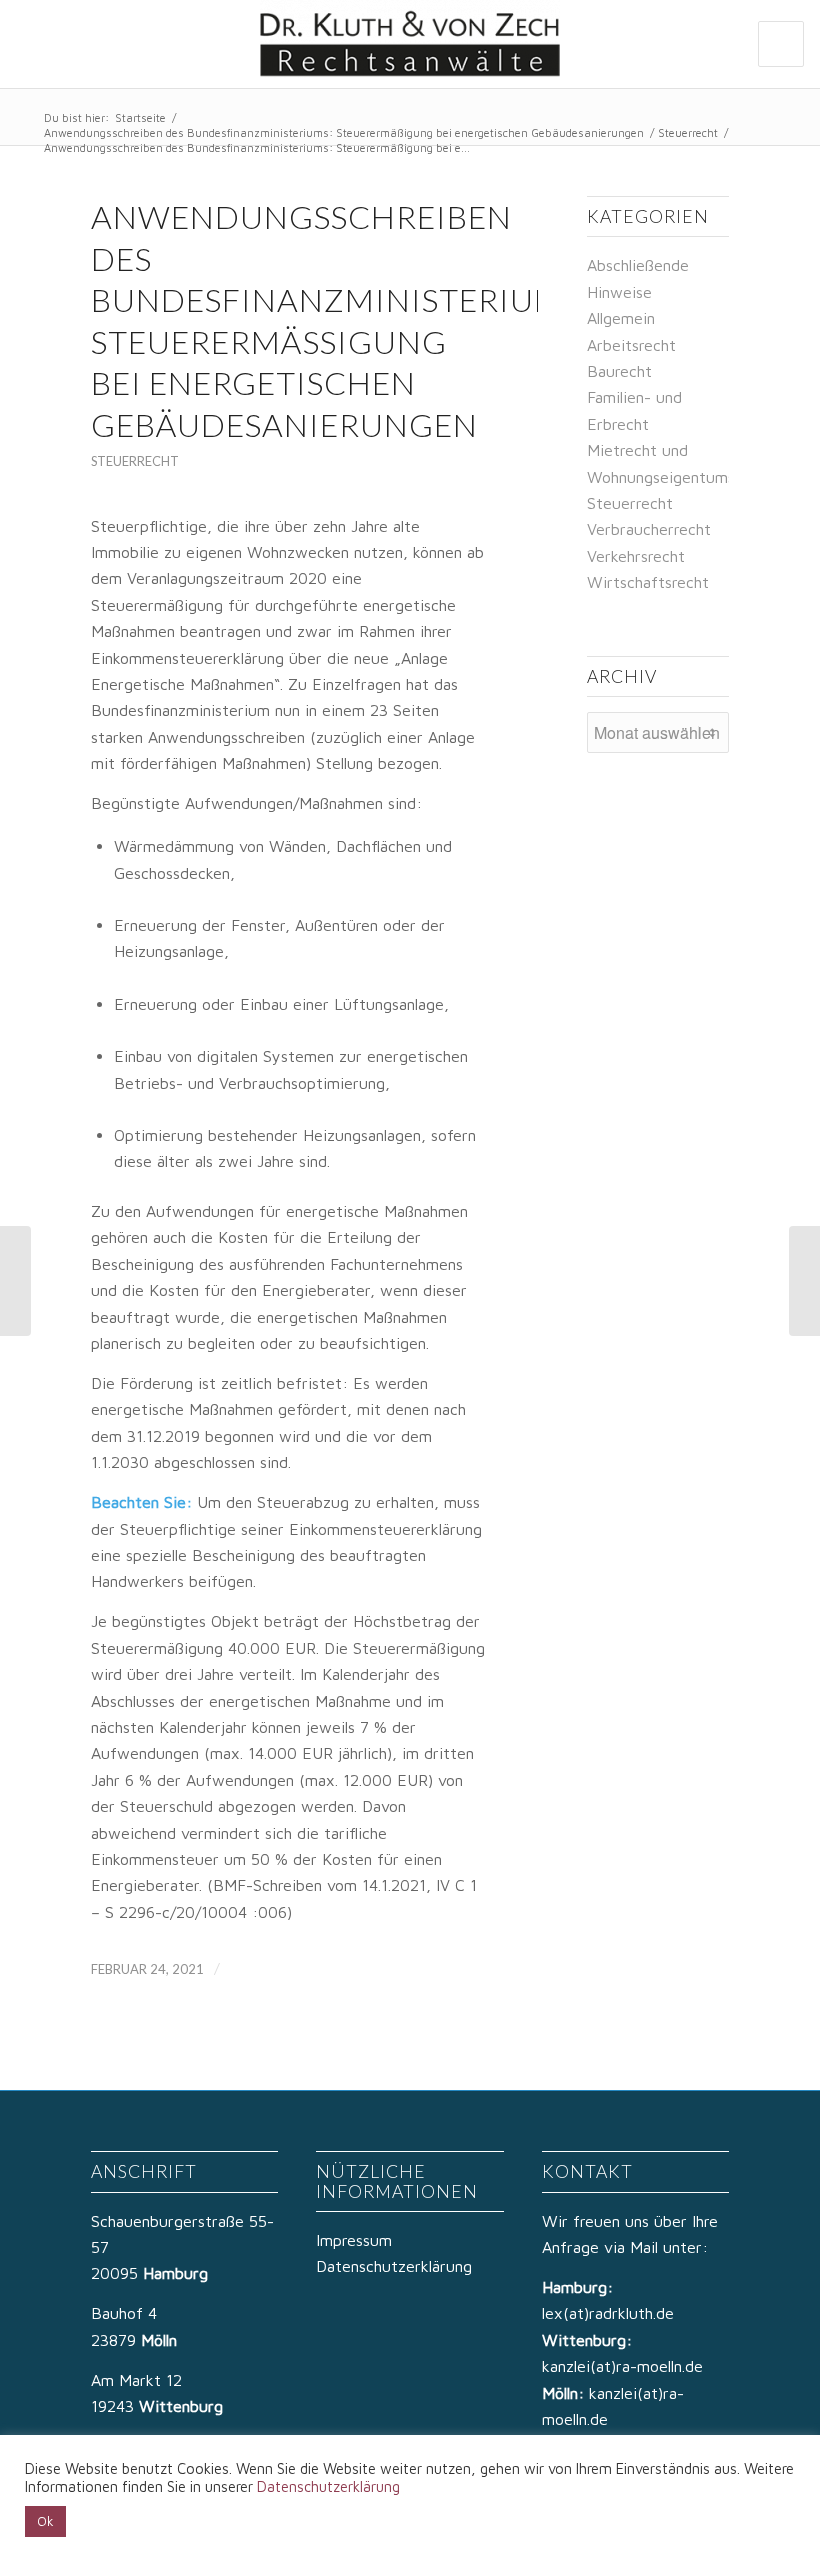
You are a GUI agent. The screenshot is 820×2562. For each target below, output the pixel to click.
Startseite (140, 117)
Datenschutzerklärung (394, 2266)
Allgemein (621, 318)
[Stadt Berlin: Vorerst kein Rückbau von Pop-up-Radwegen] (15, 1281)
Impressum (354, 2240)
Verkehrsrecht (636, 556)
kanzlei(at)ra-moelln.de (622, 2366)
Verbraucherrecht (649, 529)
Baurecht (619, 371)
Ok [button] (45, 2521)
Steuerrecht (688, 132)
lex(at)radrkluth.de (610, 2313)
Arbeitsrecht (631, 345)
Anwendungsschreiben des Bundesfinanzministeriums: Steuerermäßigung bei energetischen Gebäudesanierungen (344, 132)
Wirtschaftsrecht (648, 582)
